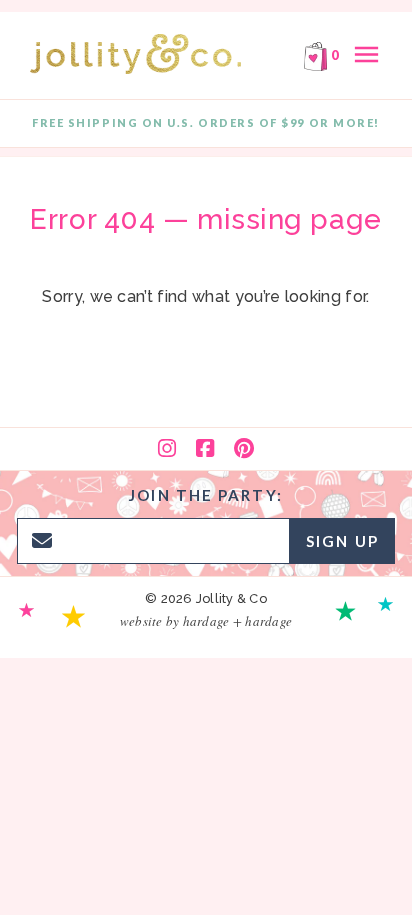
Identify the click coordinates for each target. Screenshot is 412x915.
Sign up (342, 541)
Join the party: (206, 495)
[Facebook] (205, 449)
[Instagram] (167, 449)
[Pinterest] (244, 449)
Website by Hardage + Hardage (206, 621)
